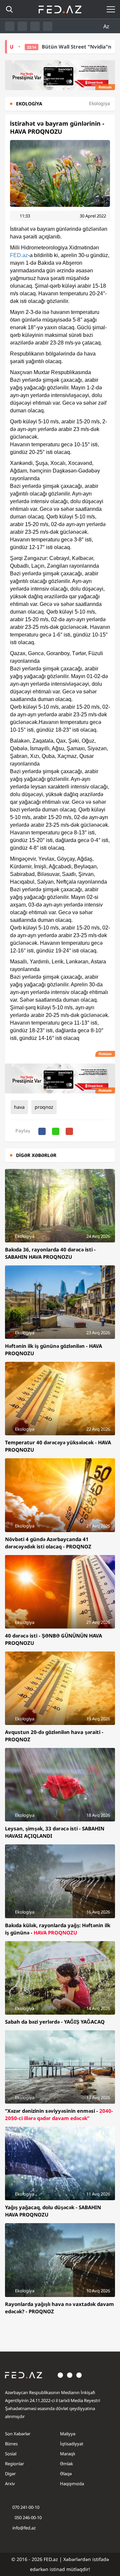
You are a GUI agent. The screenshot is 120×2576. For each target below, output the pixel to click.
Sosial (11, 2454)
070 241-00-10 (26, 2507)
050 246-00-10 (28, 2517)
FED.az (19, 255)
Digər (10, 2474)
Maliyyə (68, 2434)
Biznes (11, 2444)
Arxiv (10, 2484)
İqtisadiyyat (72, 2444)
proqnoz (44, 1107)
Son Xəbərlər (18, 2434)
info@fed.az (24, 2528)
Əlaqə (66, 2474)
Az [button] (107, 26)
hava (19, 1107)
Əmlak (66, 2464)
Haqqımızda (72, 2484)
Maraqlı (67, 2454)
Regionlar (14, 2464)
